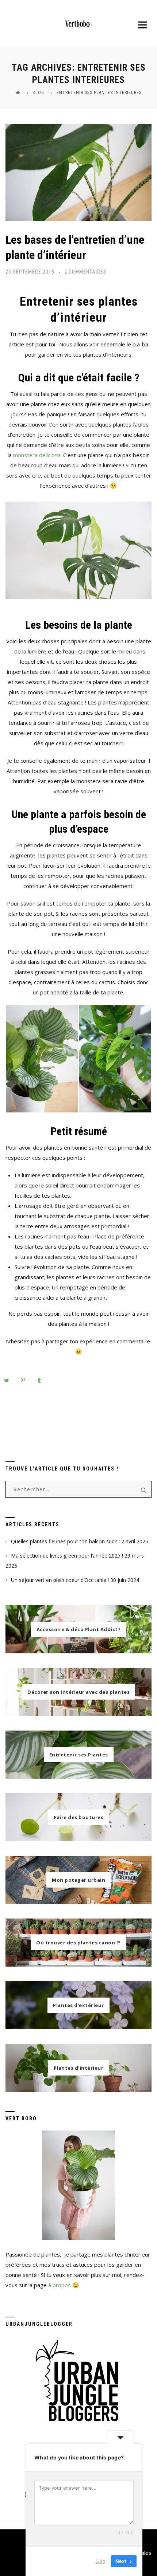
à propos (60, 2285)
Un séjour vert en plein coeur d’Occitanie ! (60, 1580)
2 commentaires (85, 272)
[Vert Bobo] (79, 24)
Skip (100, 2561)
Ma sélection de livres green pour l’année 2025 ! (67, 1556)
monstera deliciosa (37, 455)
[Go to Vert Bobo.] (18, 93)
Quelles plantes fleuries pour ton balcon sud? (64, 1541)
